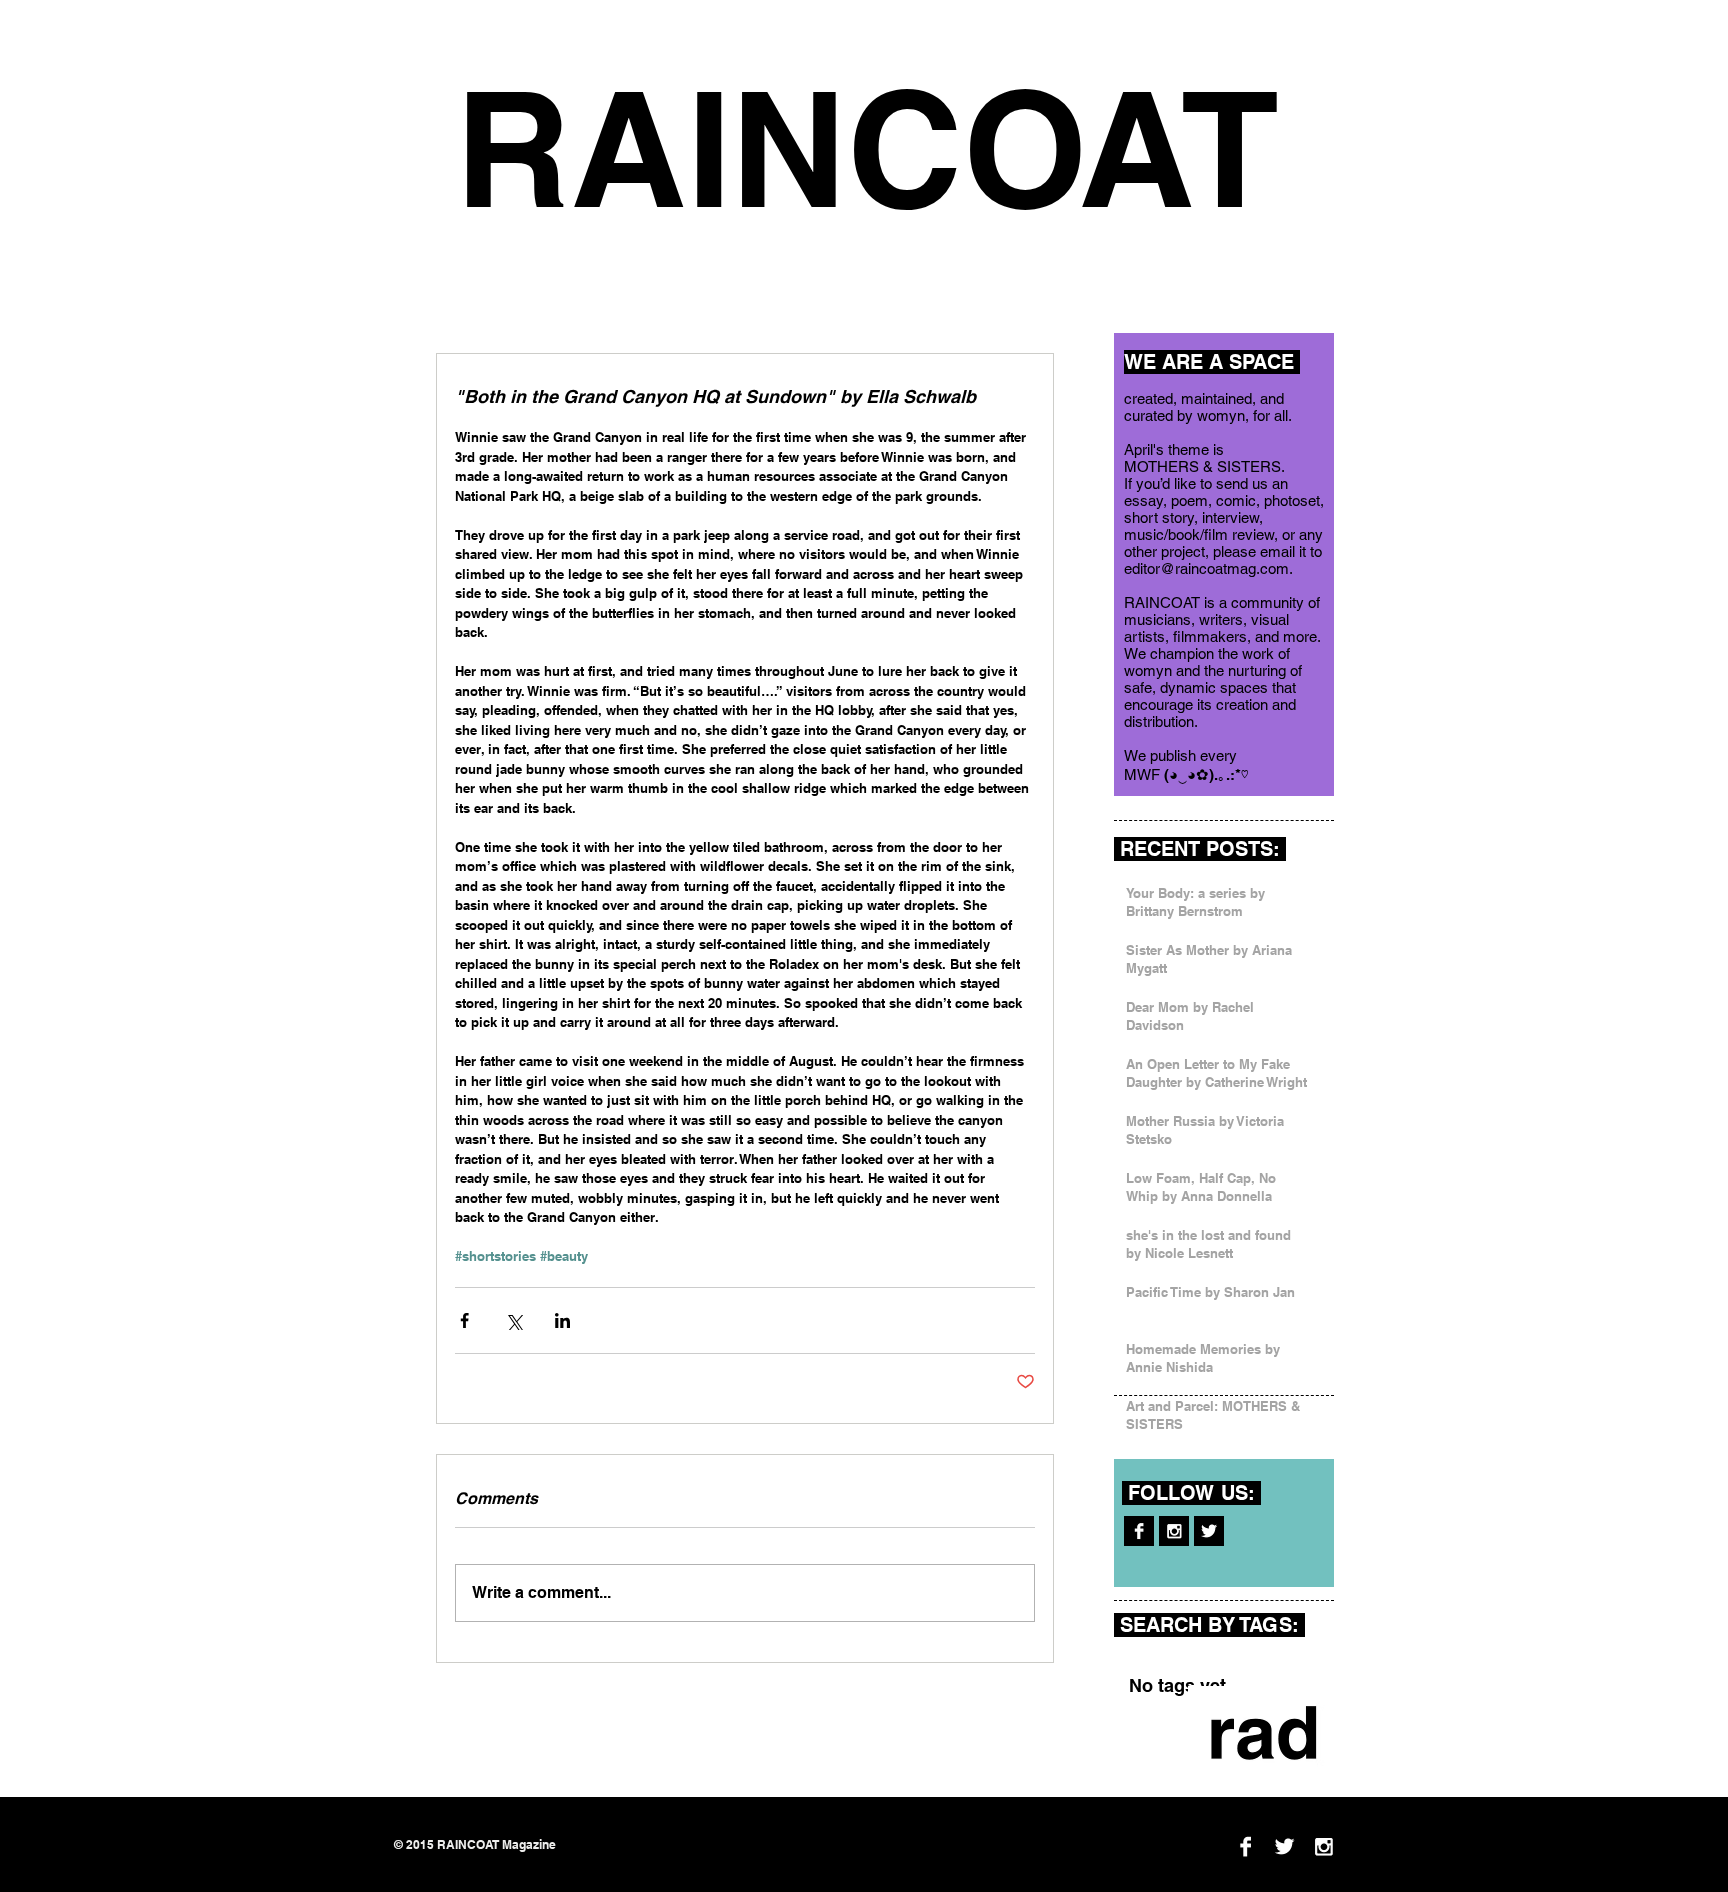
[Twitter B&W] (1209, 1531)
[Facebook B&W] (1139, 1531)
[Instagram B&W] (1174, 1531)
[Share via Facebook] (464, 1320)
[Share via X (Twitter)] (513, 1320)
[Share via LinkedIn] (562, 1320)
